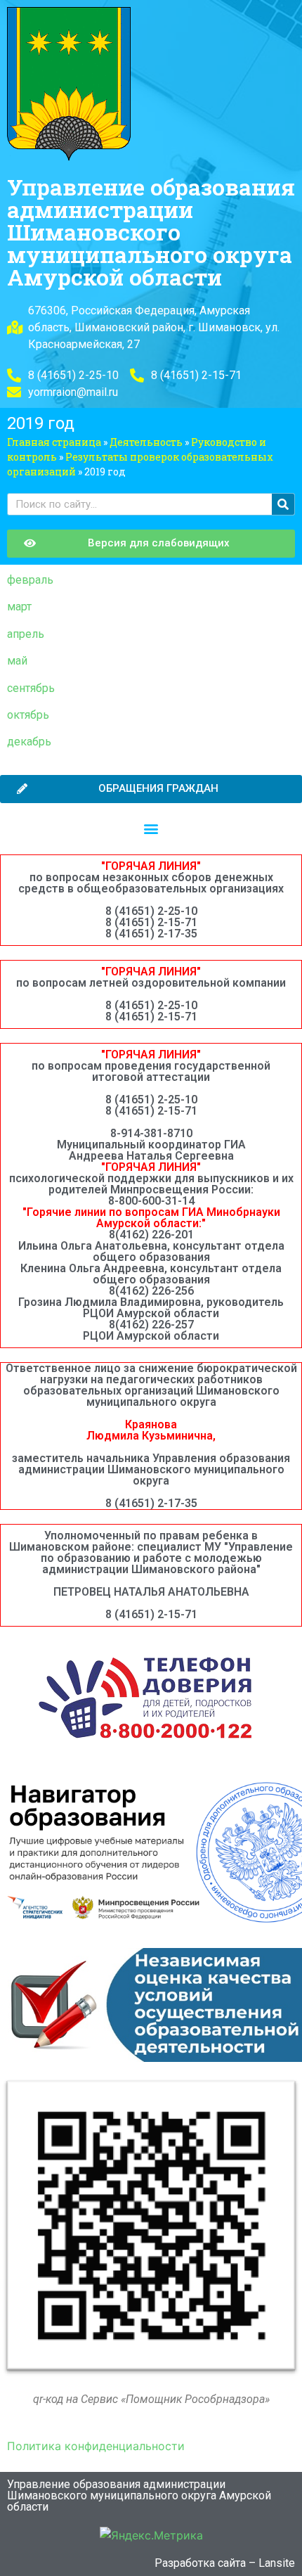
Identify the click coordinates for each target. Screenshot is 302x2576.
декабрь (29, 742)
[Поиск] (283, 504)
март (19, 607)
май (17, 661)
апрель (26, 634)
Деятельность (146, 442)
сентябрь (31, 688)
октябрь (28, 715)
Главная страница (54, 442)
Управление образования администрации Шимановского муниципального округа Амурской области (151, 232)
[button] (151, 829)
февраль (30, 580)
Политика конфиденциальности (96, 2446)
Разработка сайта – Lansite (225, 2563)
